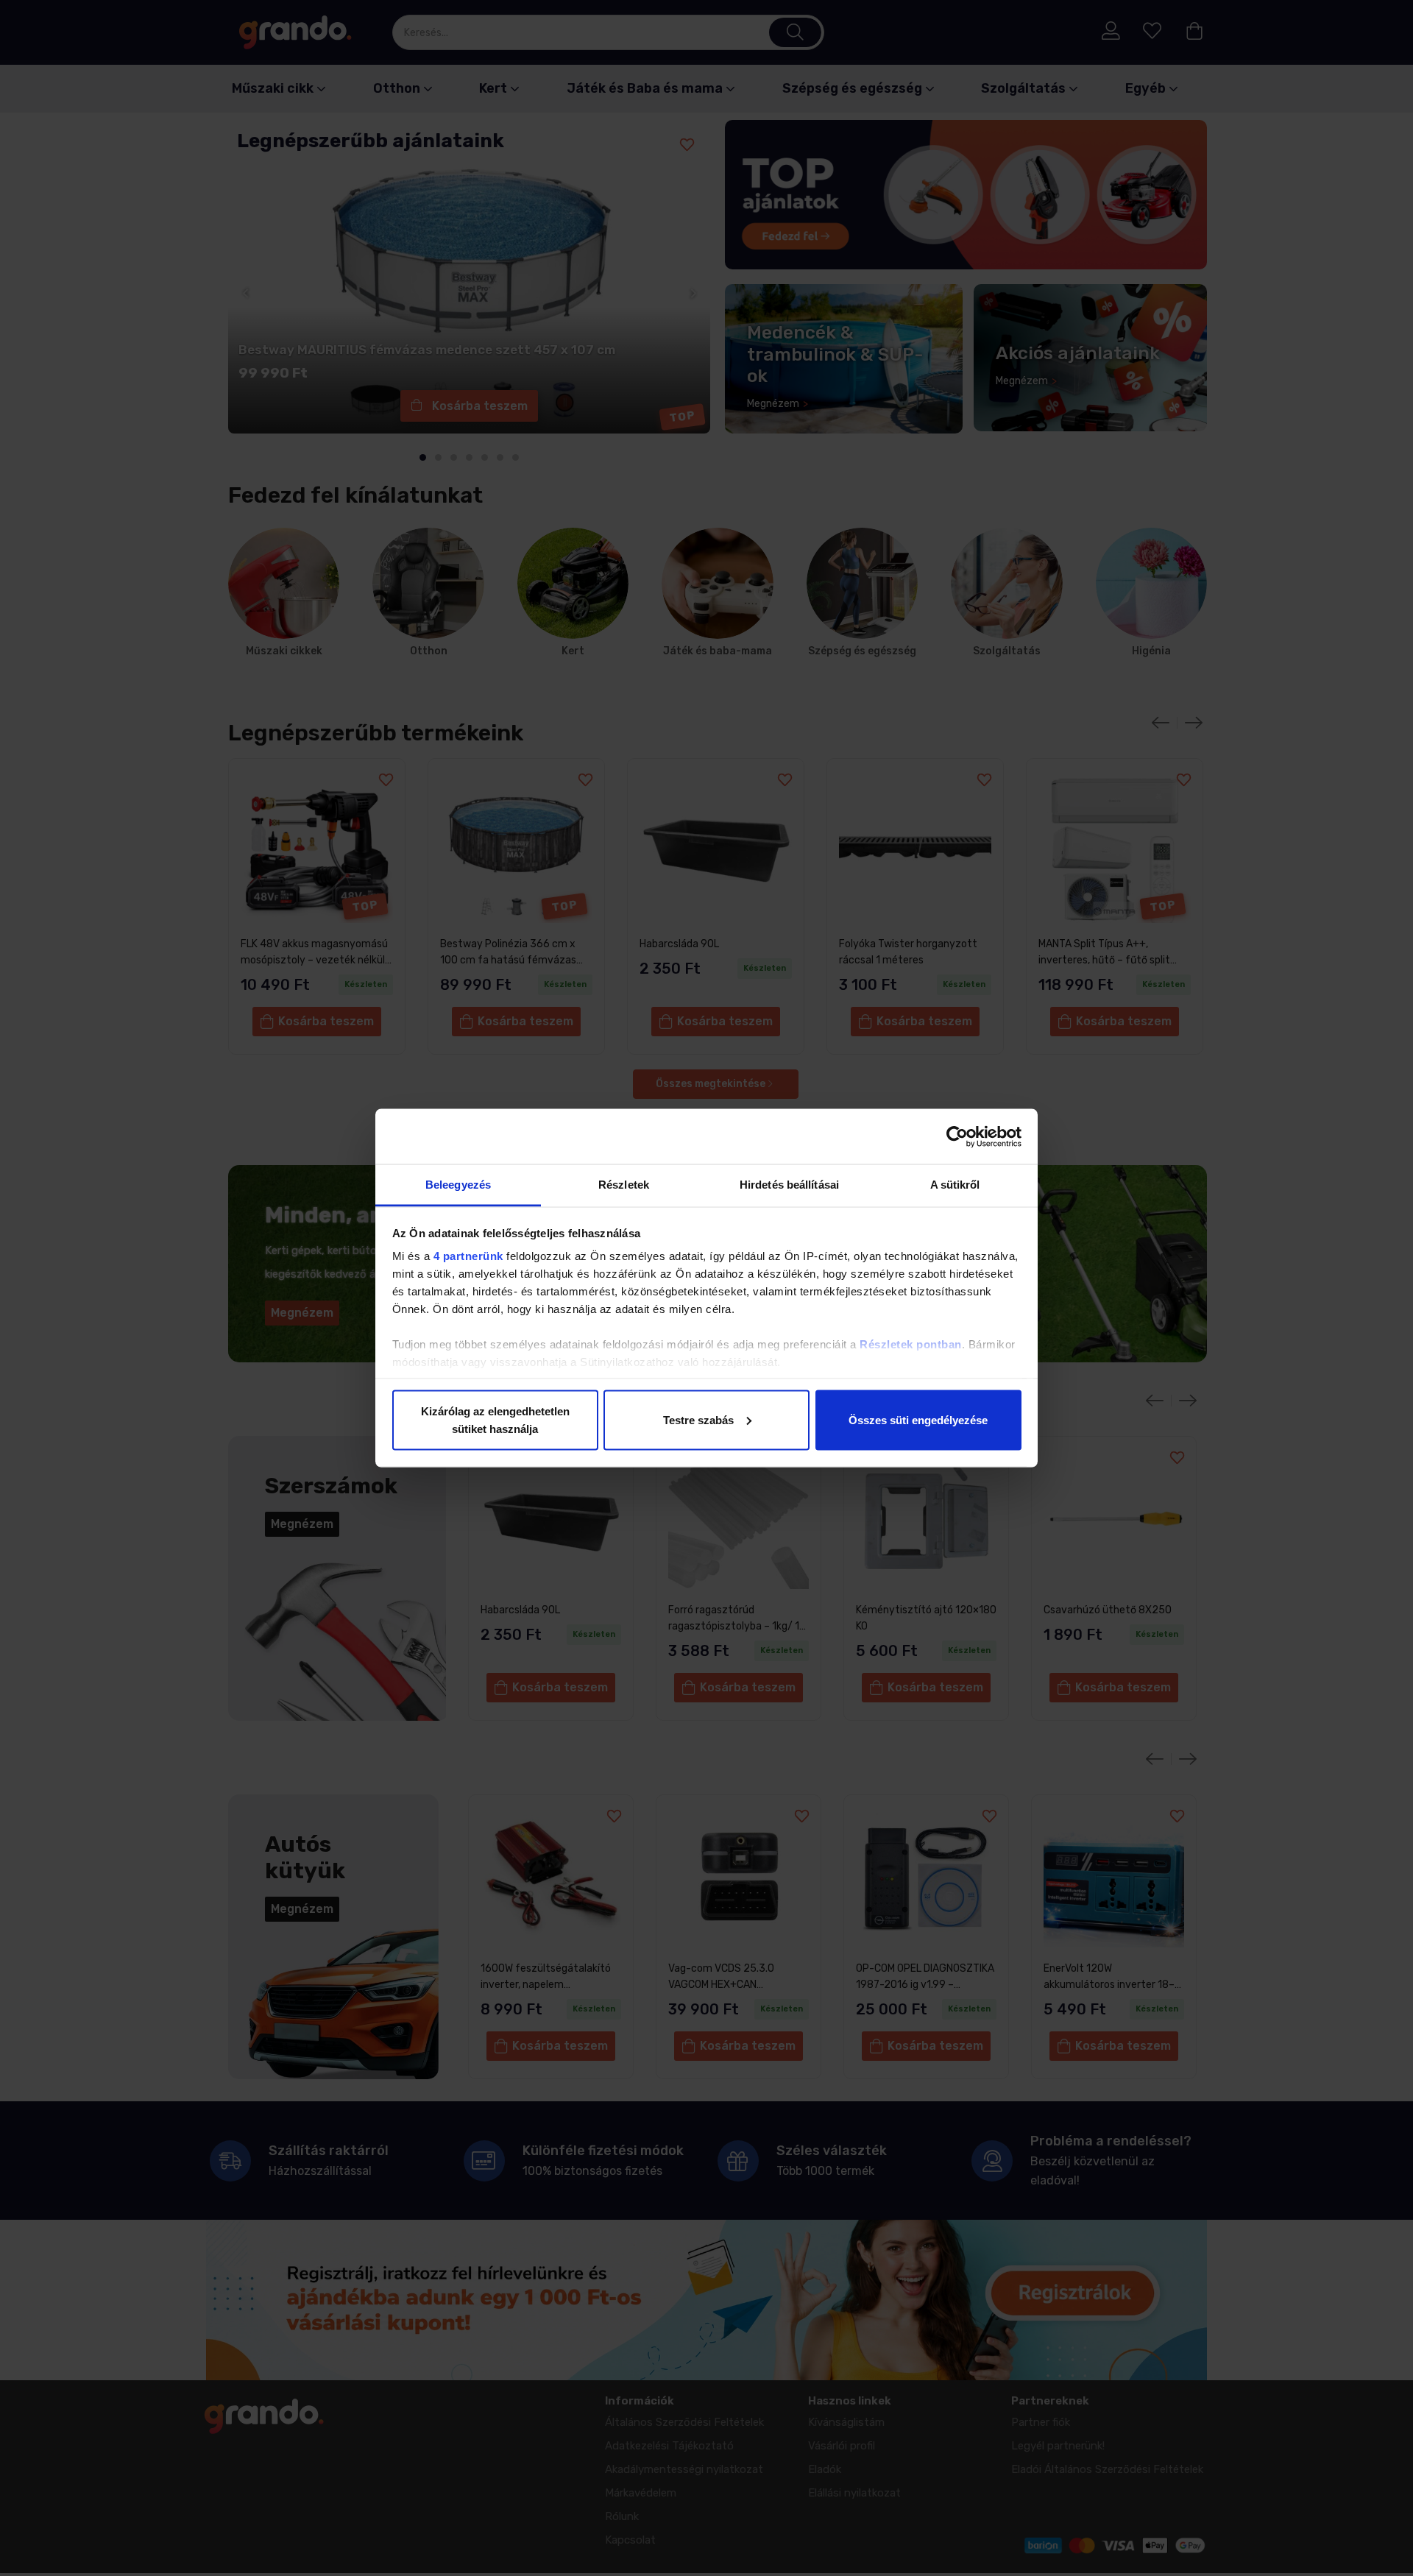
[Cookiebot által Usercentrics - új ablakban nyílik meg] (957, 1136)
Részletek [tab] (624, 1185)
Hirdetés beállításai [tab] (789, 1185)
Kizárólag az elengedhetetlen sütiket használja (495, 1419)
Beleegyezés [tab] (458, 1185)
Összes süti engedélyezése (918, 1419)
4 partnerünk (468, 1256)
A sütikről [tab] (955, 1185)
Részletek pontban (911, 1344)
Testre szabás (698, 1419)
